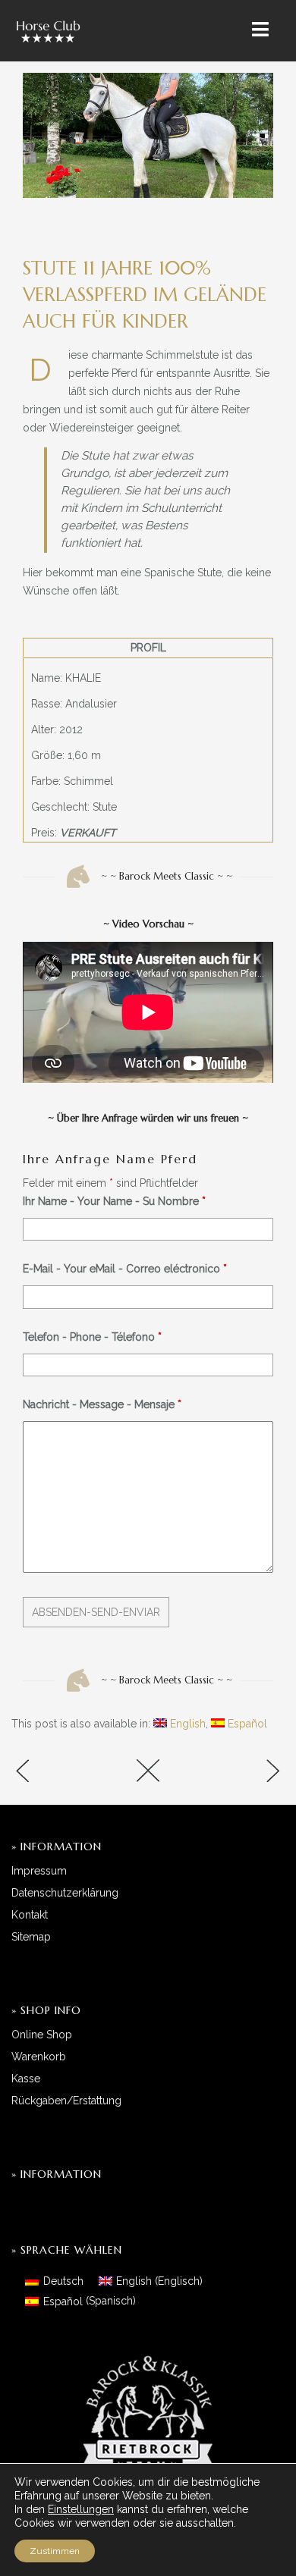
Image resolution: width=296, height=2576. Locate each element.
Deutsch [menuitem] (63, 2281)
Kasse (26, 2079)
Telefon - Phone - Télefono (92, 1337)
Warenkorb (39, 2057)
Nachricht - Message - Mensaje (102, 1404)
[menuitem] (179, 1724)
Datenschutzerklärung (65, 1893)
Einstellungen (81, 2509)
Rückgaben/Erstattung (66, 2101)
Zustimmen (55, 2551)
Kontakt (30, 1915)
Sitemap (31, 1937)
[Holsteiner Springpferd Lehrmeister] (57, 1773)
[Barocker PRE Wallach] (239, 1773)
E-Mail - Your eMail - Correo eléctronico (125, 1269)
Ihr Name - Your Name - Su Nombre (114, 1201)
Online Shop (42, 2035)
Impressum (39, 1871)
